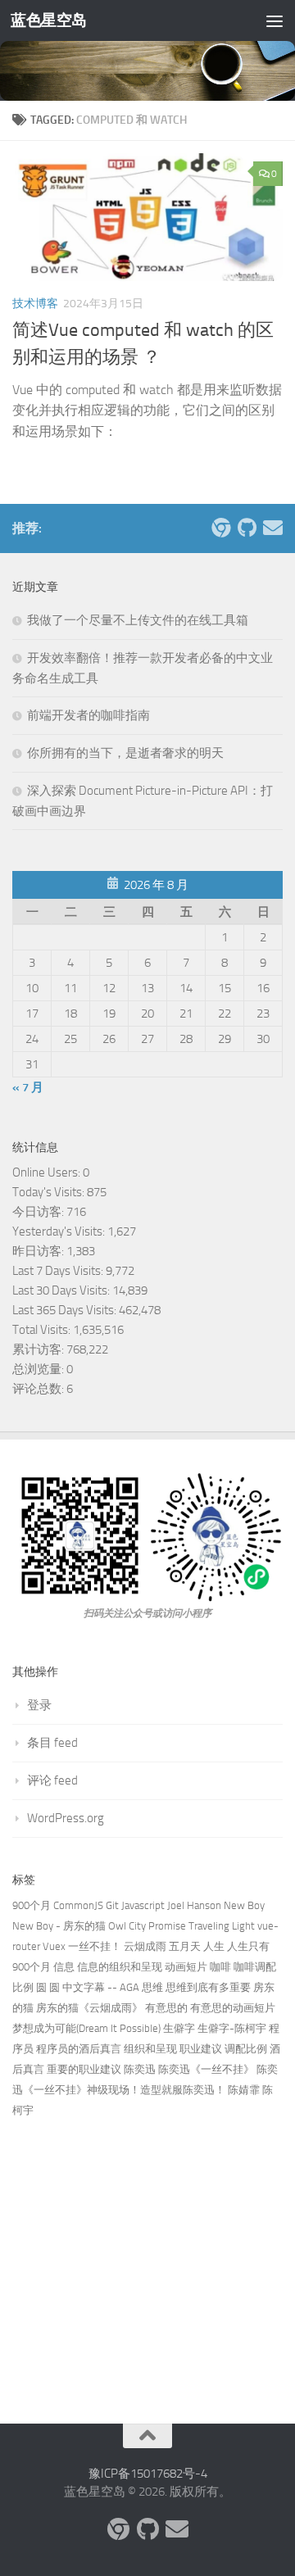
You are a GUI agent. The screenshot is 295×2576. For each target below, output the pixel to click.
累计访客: (39, 1349)
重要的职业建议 (84, 2069)
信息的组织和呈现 (120, 1967)
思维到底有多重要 (208, 1987)
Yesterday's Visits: (60, 1231)
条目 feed (52, 1743)
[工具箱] (220, 528)
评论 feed (52, 1780)
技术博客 (35, 304)
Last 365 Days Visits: (66, 1310)
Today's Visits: (50, 1192)
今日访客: (39, 1212)
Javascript (143, 1905)
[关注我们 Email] (273, 528)
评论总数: (39, 1389)
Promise (167, 1926)
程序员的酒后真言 (79, 2049)
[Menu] (275, 20)
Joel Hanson (194, 1905)
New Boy (244, 1905)
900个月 (32, 1905)
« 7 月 (28, 1087)
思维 (152, 1987)
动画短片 (186, 1967)
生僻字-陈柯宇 (232, 2028)
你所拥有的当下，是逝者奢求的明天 (125, 753)
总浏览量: (39, 1369)
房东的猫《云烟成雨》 (89, 2008)
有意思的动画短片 (233, 2008)
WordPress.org (66, 1818)
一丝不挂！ (95, 1946)
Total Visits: (43, 1330)
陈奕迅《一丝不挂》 (206, 2069)
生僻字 (179, 2028)
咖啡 (220, 1967)
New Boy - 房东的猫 (59, 1926)
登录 (39, 1705)
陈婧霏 (244, 2090)
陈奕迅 (140, 2069)
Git (112, 1905)
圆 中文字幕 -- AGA (94, 1987)
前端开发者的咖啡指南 (88, 715)
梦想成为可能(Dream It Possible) (86, 2028)
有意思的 (166, 2008)
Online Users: (48, 1172)
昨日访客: (39, 1251)
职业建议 (201, 2049)
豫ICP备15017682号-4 (148, 2474)
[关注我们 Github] (247, 528)
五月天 (185, 1946)
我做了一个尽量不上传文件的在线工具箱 (138, 620)
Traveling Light (222, 1926)
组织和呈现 (150, 2049)
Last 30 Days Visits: (62, 1290)
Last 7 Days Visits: (59, 1271)
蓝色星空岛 (49, 20)
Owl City (127, 1926)
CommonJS (78, 1905)
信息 (64, 1967)
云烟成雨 (145, 1946)
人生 (214, 1946)
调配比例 (246, 2049)
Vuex (54, 1946)
